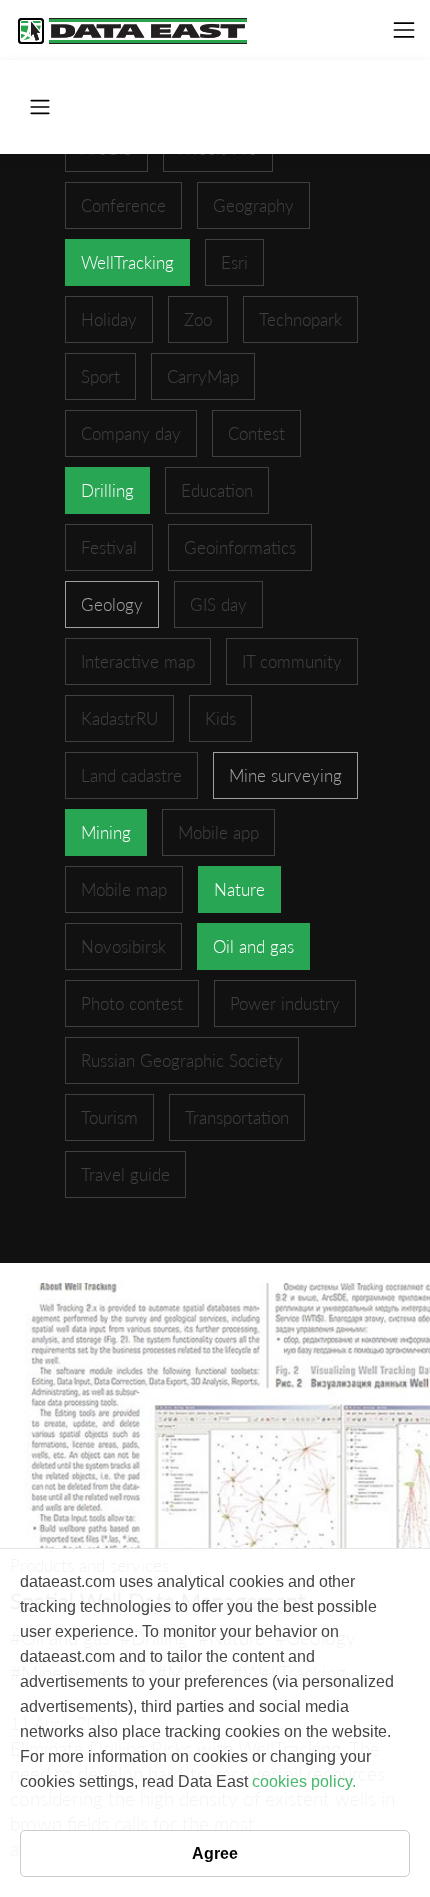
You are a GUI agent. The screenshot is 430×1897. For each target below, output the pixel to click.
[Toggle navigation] (404, 30)
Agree (215, 1853)
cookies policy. (304, 1781)
